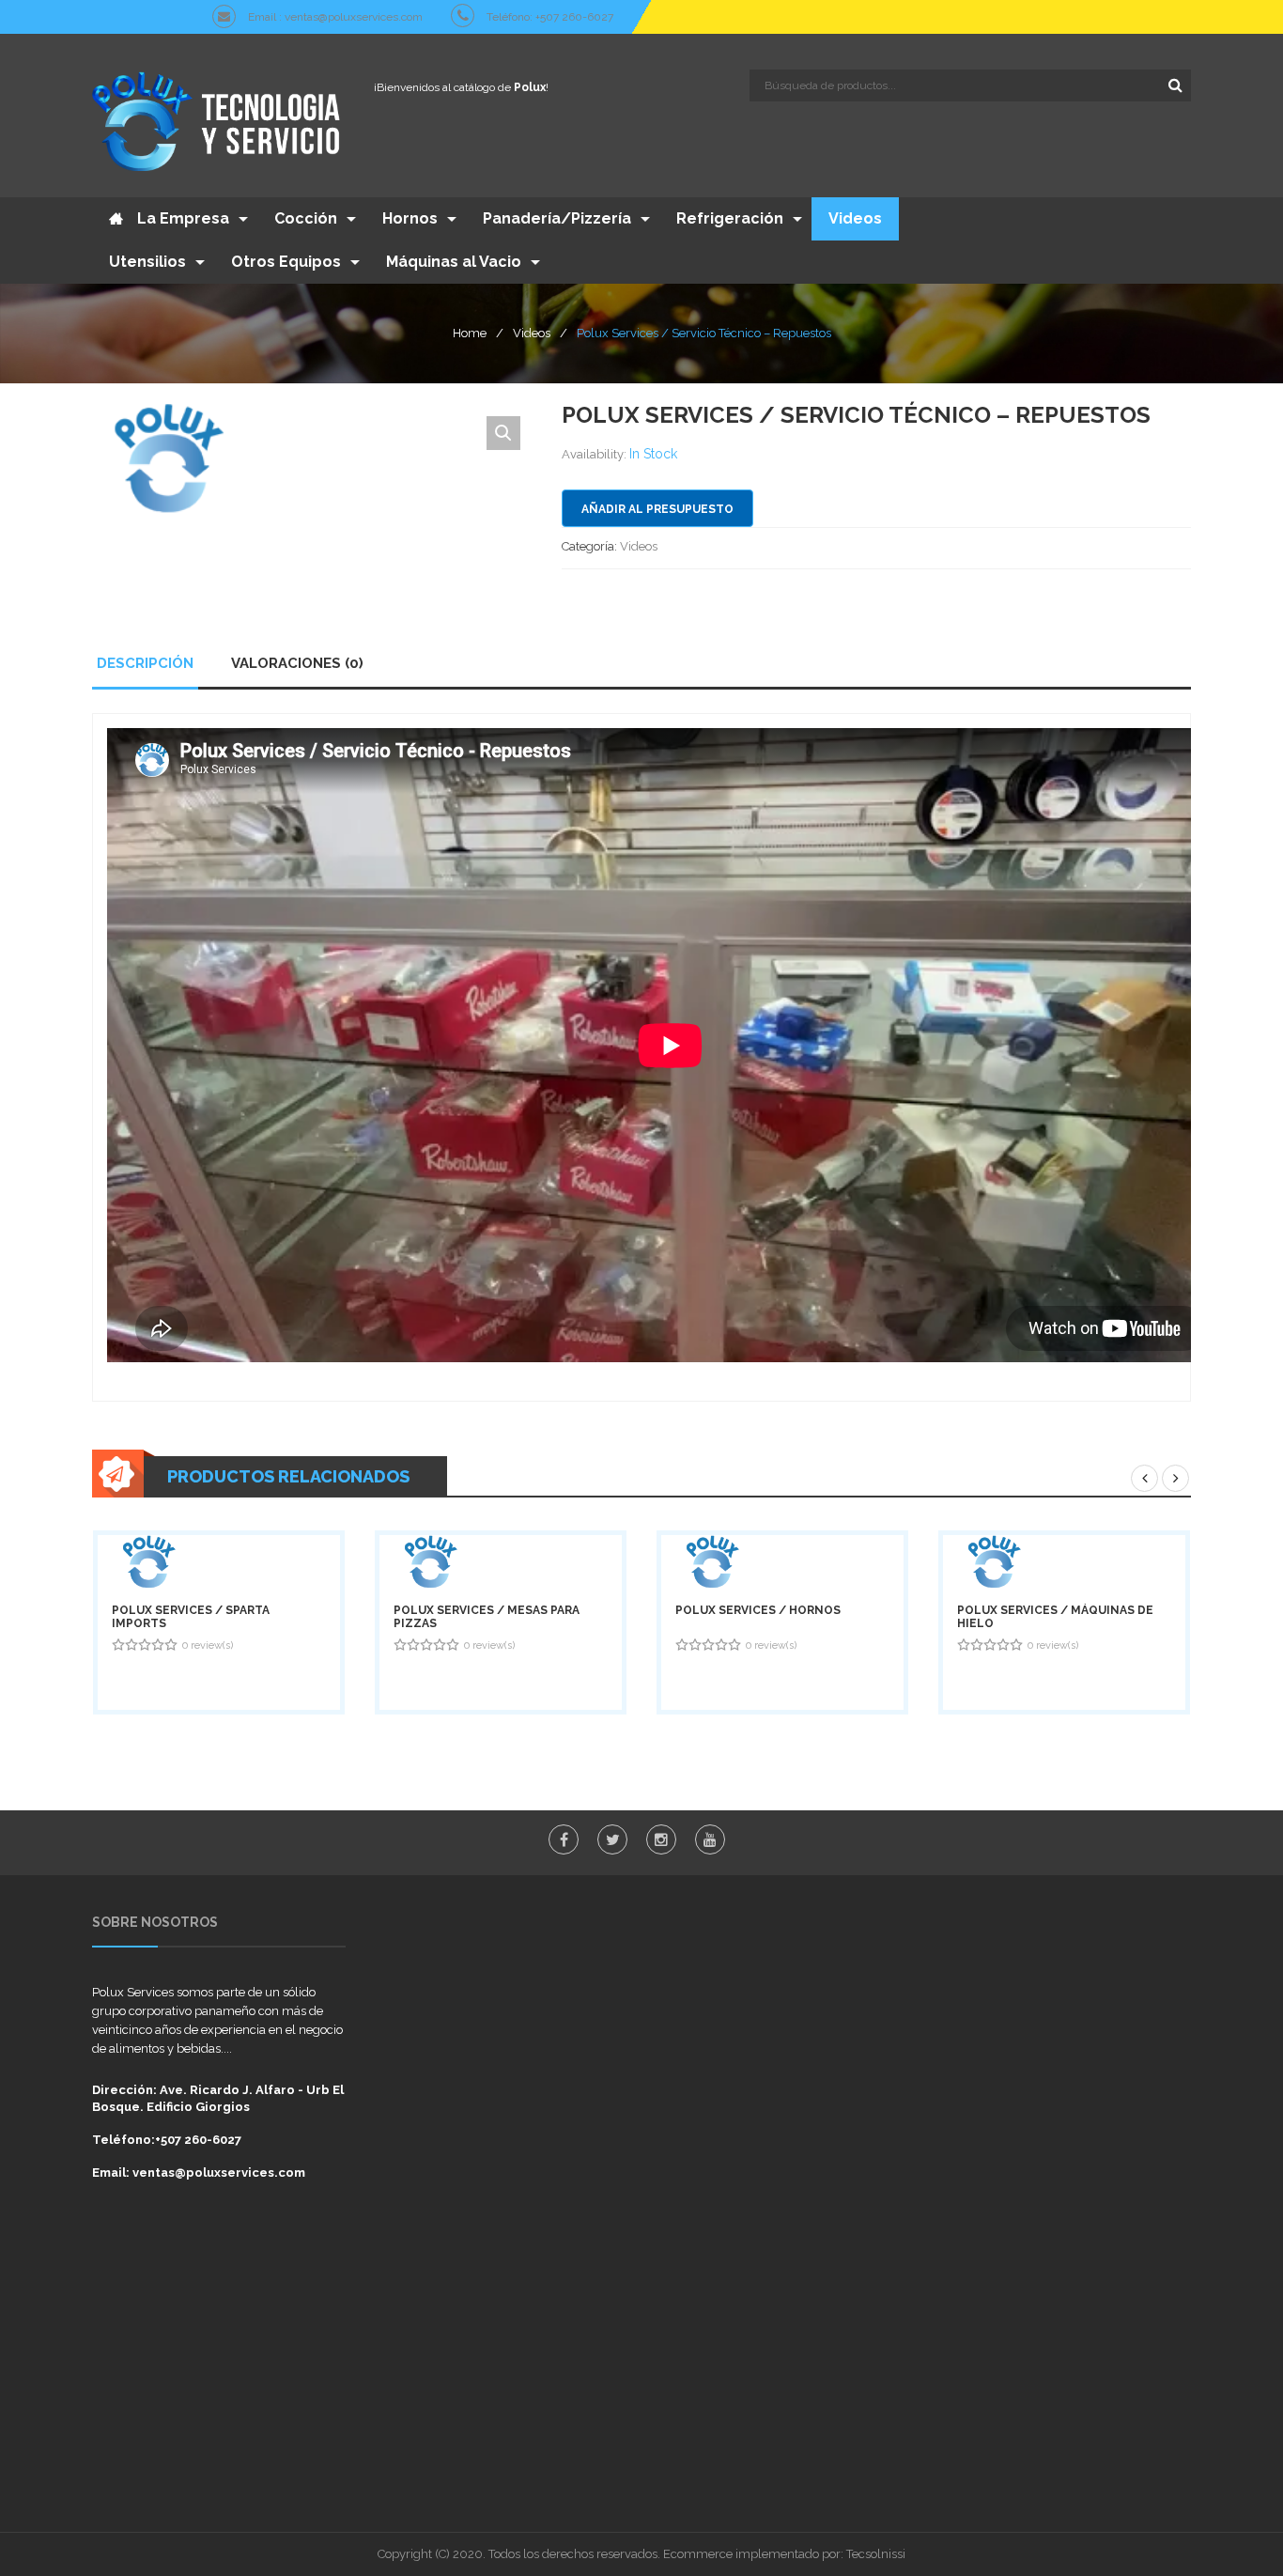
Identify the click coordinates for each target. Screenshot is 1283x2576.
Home (470, 333)
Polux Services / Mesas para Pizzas (487, 1617)
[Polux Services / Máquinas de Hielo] (1064, 1562)
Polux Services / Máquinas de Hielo (1055, 1617)
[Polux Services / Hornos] (782, 1562)
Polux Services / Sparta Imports (191, 1617)
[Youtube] (710, 1839)
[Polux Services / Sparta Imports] (219, 1562)
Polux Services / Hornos (758, 1610)
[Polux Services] (219, 120)
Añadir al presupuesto (657, 509)
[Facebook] (564, 1839)
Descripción (145, 663)
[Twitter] (612, 1839)
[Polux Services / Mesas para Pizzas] (501, 1562)
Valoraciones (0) (297, 663)
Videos (532, 333)
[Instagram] (661, 1839)
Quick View (192, 1678)
